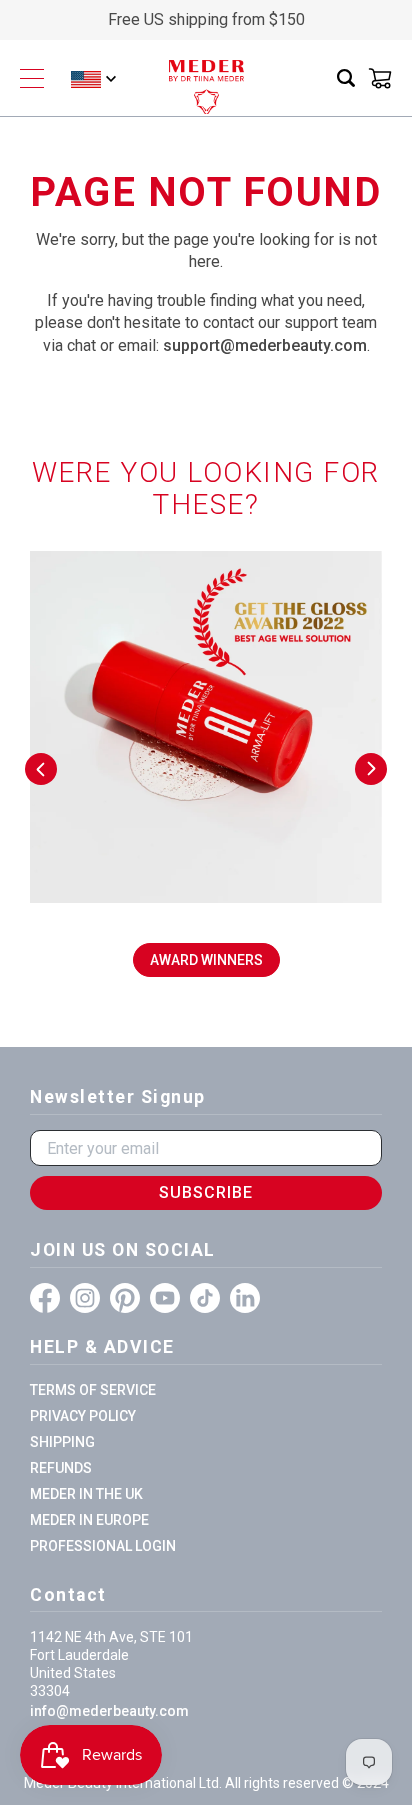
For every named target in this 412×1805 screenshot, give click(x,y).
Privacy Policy (83, 1416)
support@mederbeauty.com (265, 345)
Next (371, 769)
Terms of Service (93, 1390)
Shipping (62, 1442)
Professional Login (103, 1546)
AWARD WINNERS (206, 960)
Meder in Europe (89, 1520)
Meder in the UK (86, 1494)
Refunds (61, 1468)
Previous (41, 769)
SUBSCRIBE (206, 1192)
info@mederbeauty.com (109, 1711)
